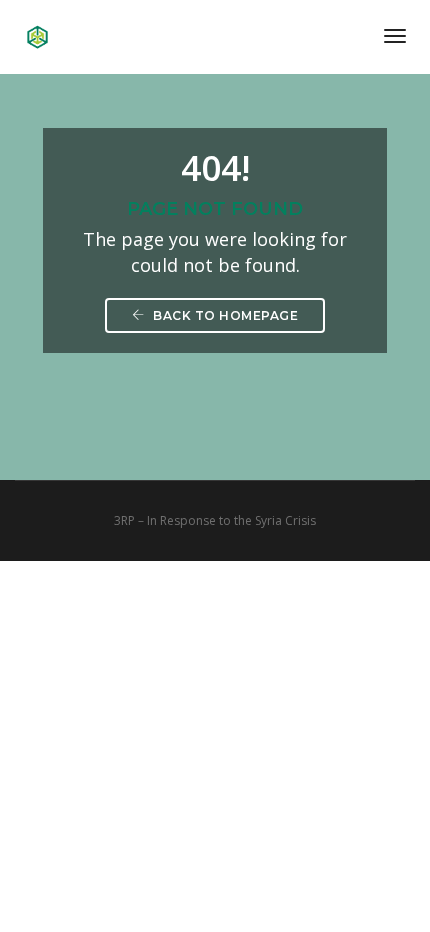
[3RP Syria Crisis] (37, 35)
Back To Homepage (224, 315)
